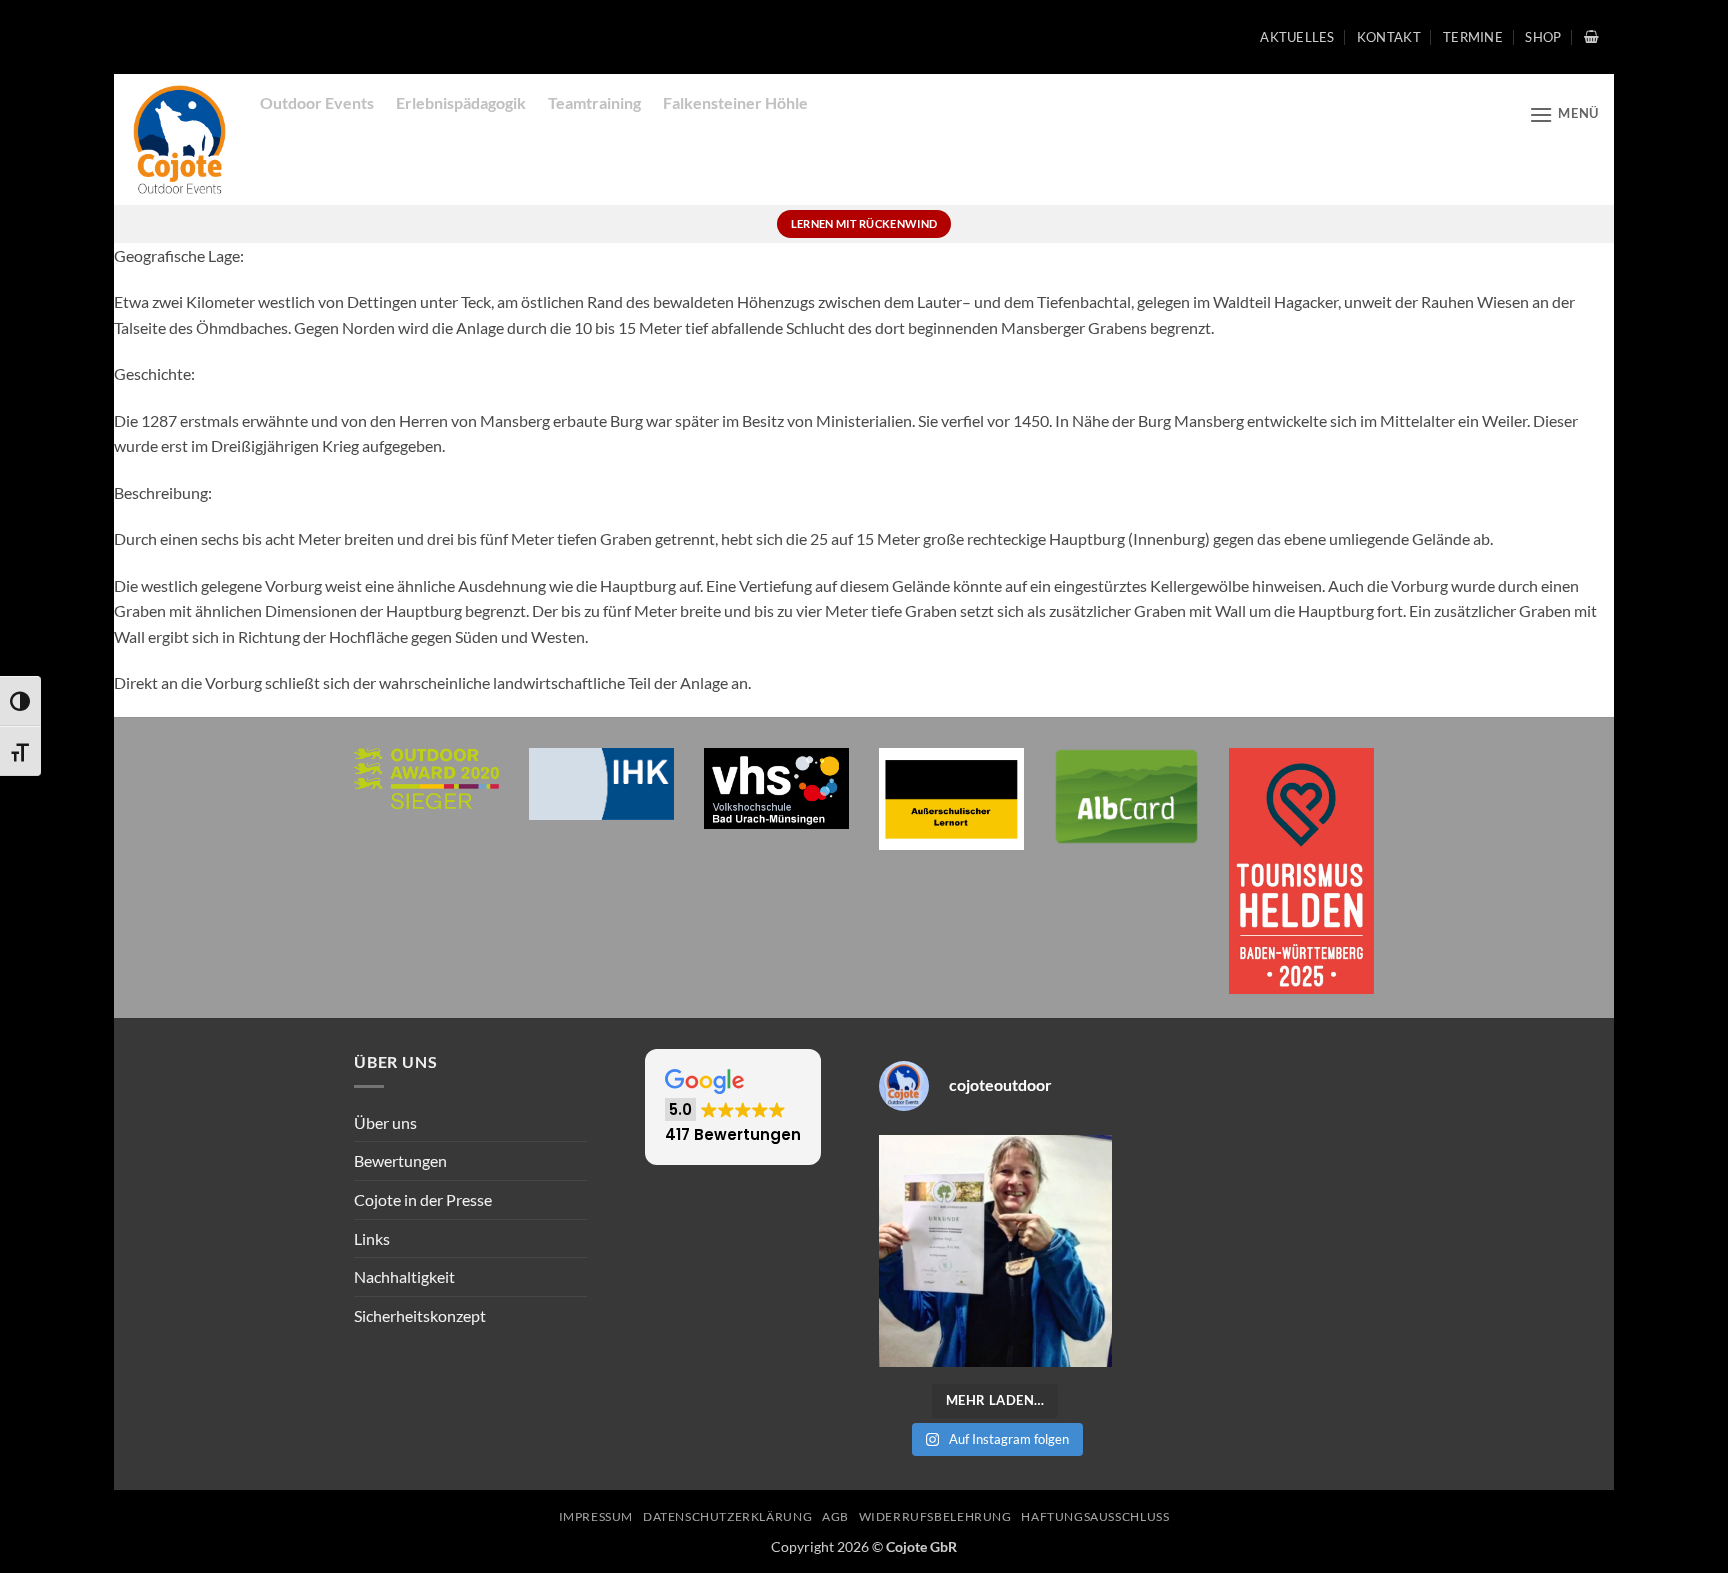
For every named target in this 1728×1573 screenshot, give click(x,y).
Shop (1543, 37)
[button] (1591, 36)
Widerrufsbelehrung (935, 1516)
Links (372, 1238)
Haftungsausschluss (1095, 1516)
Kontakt (1389, 37)
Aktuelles (1297, 37)
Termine (1473, 37)
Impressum (596, 1516)
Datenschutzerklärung (727, 1516)
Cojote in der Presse (423, 1199)
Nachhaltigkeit (404, 1276)
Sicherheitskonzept (420, 1315)
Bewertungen (400, 1160)
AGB (835, 1516)
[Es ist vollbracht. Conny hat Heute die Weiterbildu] (995, 1251)
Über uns (385, 1122)
